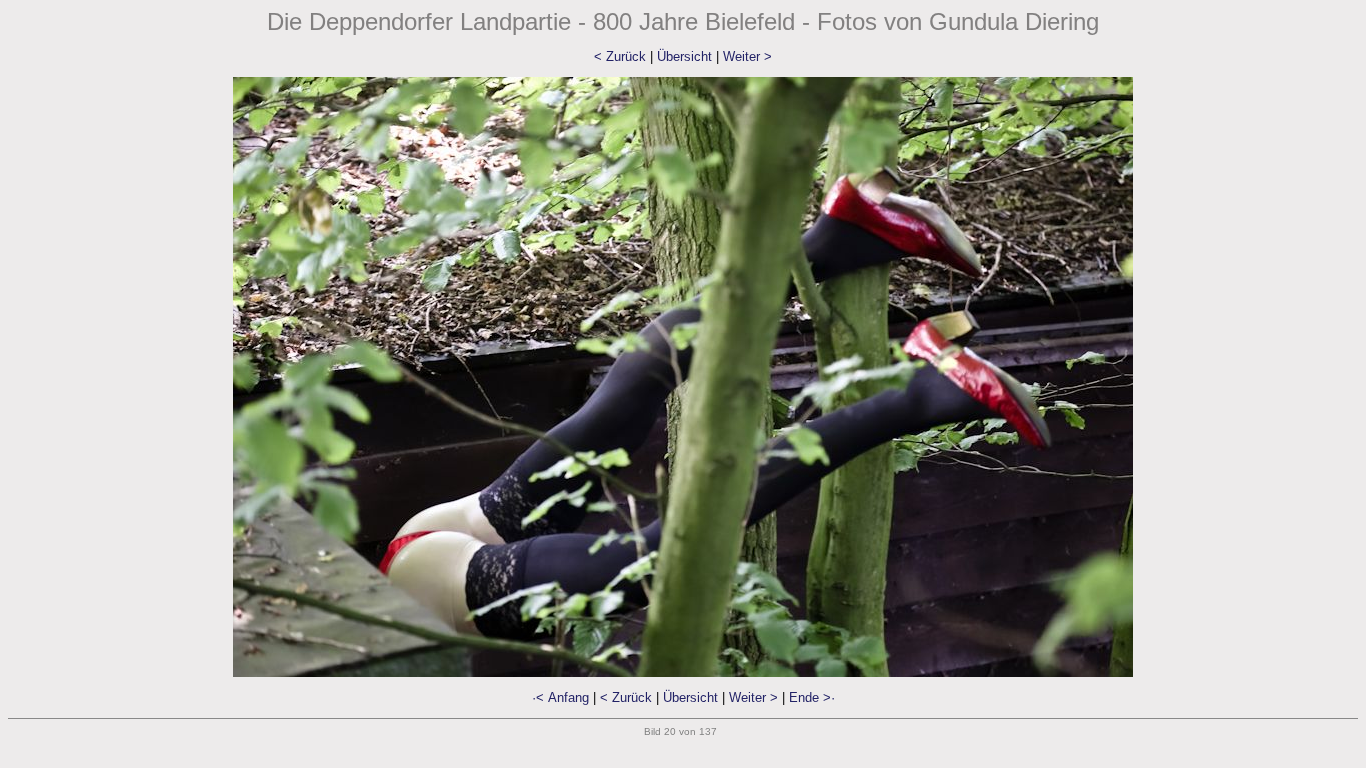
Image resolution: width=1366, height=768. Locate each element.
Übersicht (684, 56)
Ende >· (812, 697)
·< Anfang (560, 697)
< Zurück (620, 56)
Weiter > (747, 56)
